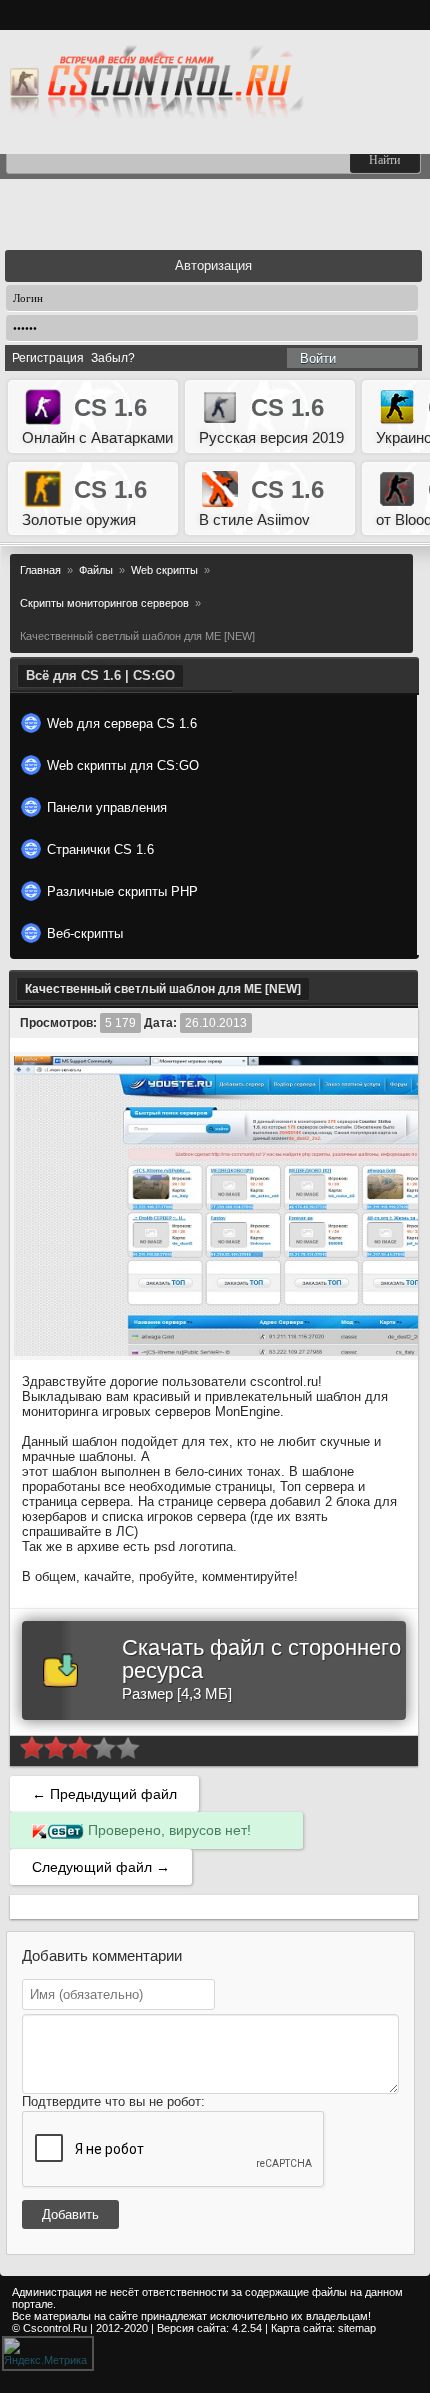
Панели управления (107, 807)
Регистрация (48, 358)
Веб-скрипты (85, 933)
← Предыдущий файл (104, 1794)
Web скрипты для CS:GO (123, 765)
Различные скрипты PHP (122, 891)
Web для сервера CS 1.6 (122, 723)
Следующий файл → (101, 1867)
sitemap (357, 2328)
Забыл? (113, 358)
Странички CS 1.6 (100, 849)
